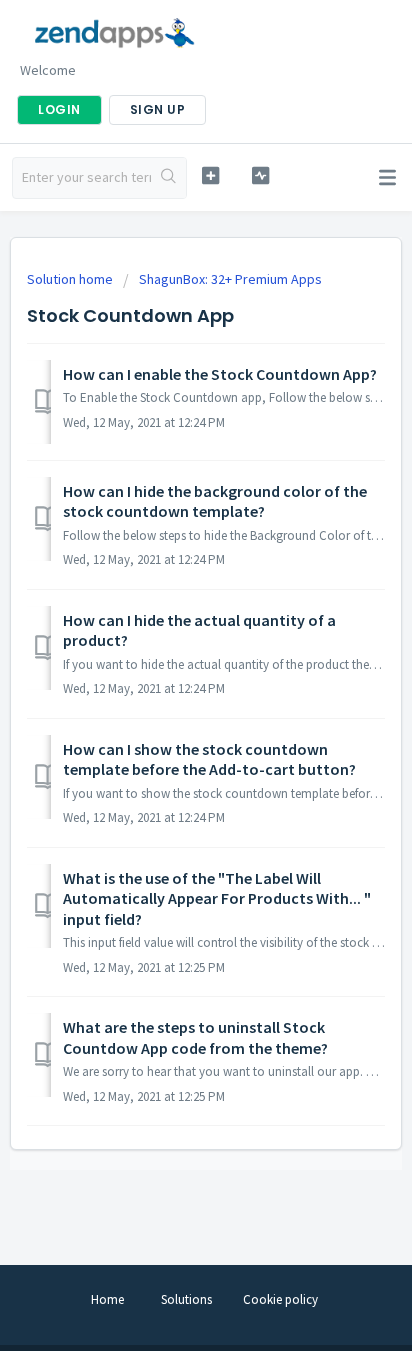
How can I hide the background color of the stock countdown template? (215, 501)
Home (107, 1299)
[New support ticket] (211, 175)
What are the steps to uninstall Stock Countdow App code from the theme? (195, 1037)
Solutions (186, 1299)
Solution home (71, 279)
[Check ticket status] (261, 175)
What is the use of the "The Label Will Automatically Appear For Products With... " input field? (217, 898)
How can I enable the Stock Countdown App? (220, 374)
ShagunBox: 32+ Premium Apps (230, 279)
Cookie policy (280, 1299)
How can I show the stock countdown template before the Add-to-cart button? (209, 759)
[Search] (168, 178)
